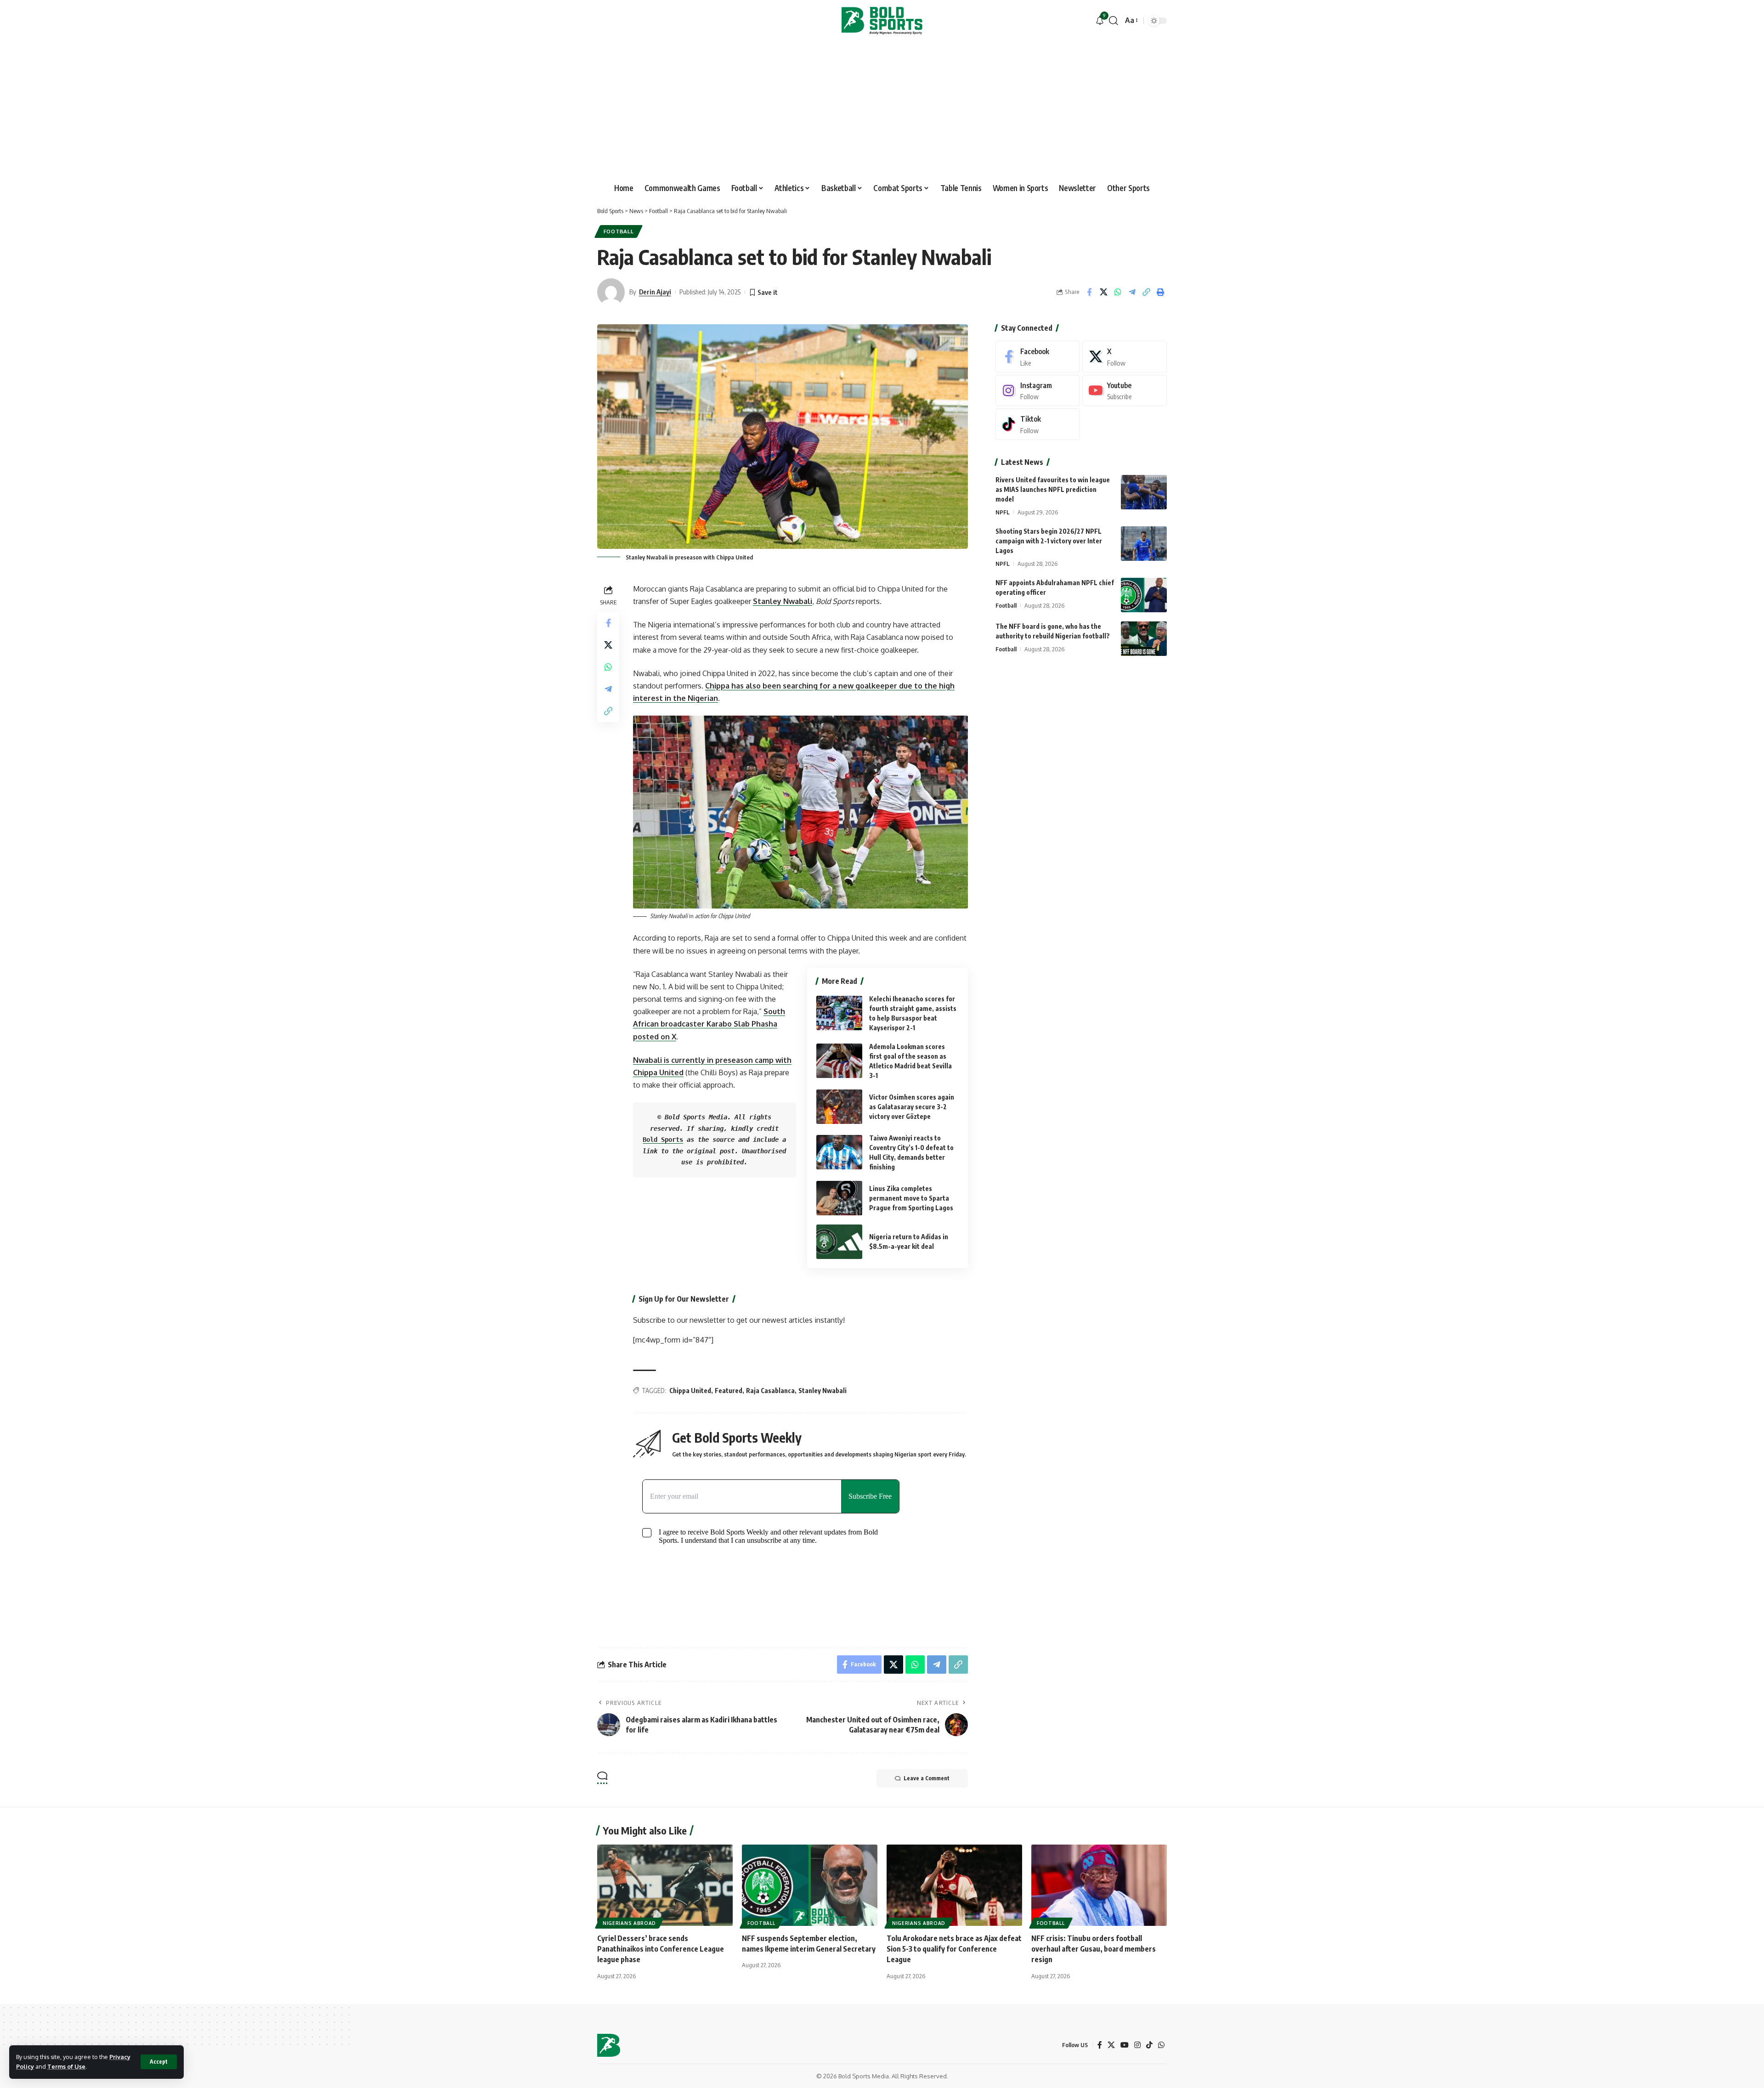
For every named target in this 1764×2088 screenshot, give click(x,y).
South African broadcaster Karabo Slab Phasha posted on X (709, 1024)
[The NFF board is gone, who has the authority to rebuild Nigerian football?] (1144, 639)
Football (619, 231)
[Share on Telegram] (1132, 292)
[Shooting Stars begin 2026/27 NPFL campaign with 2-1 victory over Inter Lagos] (1144, 544)
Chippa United (690, 1391)
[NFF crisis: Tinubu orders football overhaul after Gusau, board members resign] (1099, 1885)
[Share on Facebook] (1089, 292)
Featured (729, 1391)
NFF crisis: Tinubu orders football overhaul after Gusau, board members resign (1094, 1949)
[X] (1125, 357)
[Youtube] (1125, 391)
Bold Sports (663, 1140)
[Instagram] (1038, 391)
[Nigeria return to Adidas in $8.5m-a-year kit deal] (839, 1242)
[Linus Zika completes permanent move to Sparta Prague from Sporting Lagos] (839, 1198)
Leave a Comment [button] (927, 1778)
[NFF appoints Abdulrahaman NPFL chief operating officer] (1144, 595)
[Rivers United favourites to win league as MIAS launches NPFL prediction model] (1144, 492)
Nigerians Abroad (629, 1923)
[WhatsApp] (1161, 2045)
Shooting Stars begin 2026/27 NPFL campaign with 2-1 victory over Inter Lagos (1049, 541)
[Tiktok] (1038, 424)
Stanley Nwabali (783, 601)
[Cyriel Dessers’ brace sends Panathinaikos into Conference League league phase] (665, 1885)
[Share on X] (1103, 292)
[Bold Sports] (882, 21)
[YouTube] (1125, 2045)
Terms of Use (66, 2066)
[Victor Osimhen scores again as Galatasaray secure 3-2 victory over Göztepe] (839, 1107)
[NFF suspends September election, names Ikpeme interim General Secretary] (810, 1885)
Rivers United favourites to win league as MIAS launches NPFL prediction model (1053, 489)
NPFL (1003, 512)
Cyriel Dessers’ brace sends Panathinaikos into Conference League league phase (661, 1949)
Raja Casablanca (770, 1391)
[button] (159, 2062)
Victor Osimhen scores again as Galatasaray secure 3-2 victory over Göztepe (912, 1107)
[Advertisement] (882, 110)
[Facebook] (1038, 357)
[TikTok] (1149, 2045)
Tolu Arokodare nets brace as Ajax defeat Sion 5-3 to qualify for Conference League (954, 1949)
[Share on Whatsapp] (1118, 292)
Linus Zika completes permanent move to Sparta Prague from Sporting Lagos (911, 1198)
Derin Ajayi (655, 292)
